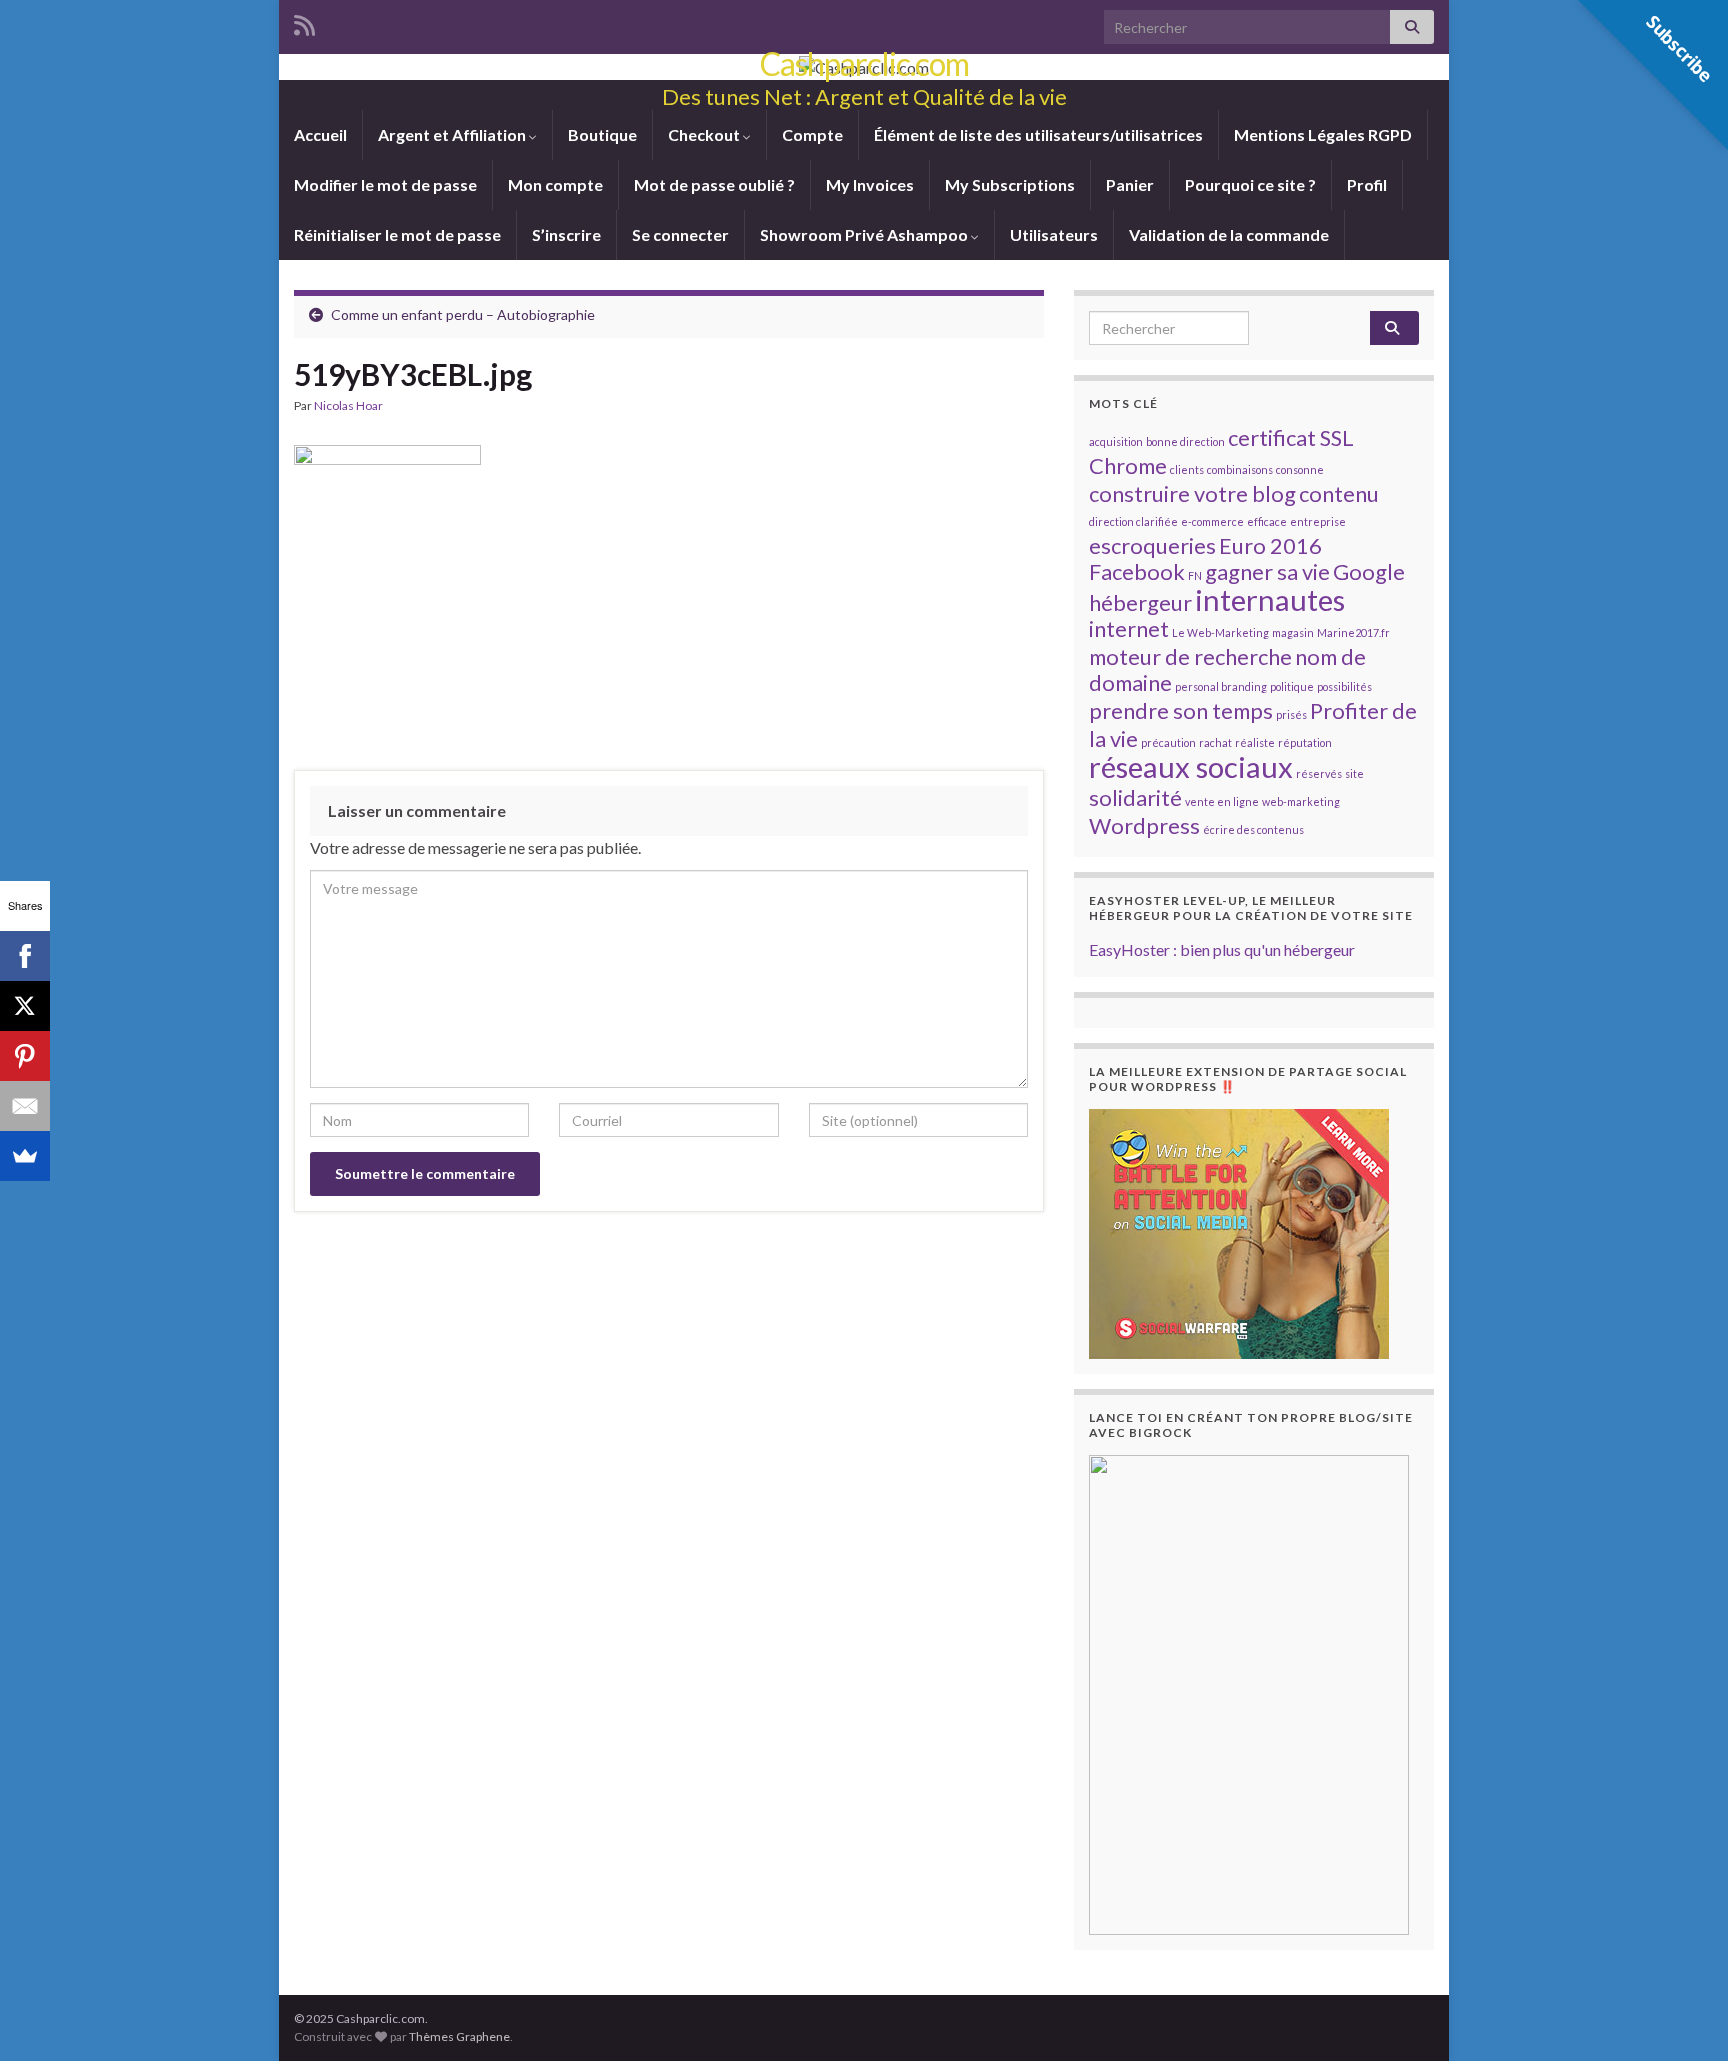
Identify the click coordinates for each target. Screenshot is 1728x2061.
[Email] (25, 1106)
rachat (1215, 742)
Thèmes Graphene (459, 2036)
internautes (1270, 599)
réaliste (1255, 742)
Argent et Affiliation (453, 134)
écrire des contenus (1253, 829)
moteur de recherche (1190, 656)
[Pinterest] (25, 1056)
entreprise (1318, 521)
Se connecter (680, 234)
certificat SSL (1291, 437)
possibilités (1344, 686)
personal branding (1221, 686)
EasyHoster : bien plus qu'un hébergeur (1222, 949)
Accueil (320, 134)
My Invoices (870, 184)
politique (1292, 686)
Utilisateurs (1054, 234)
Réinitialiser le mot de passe (397, 234)
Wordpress (1144, 825)
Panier (1130, 184)
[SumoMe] (25, 1156)
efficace (1267, 521)
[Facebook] (25, 956)
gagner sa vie (1267, 571)
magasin (1293, 632)
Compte (812, 134)
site (1354, 773)
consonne (1300, 469)
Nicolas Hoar (348, 405)
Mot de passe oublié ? (714, 184)
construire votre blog (1192, 493)
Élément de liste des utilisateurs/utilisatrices (1038, 134)
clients (1187, 469)
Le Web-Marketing (1220, 632)
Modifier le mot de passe (385, 184)
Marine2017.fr (1353, 632)
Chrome (1128, 465)
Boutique (602, 134)
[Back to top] (1683, 2016)
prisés (1291, 714)
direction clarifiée (1133, 521)
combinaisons (1240, 469)
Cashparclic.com (864, 63)
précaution (1168, 742)
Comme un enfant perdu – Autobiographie (463, 314)
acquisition (1116, 441)
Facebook (1137, 571)
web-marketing (1301, 801)
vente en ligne (1222, 801)
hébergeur (1140, 602)
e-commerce (1212, 521)
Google (1369, 571)
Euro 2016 (1270, 545)
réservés (1319, 773)
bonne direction (1185, 441)
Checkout (705, 134)
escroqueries (1152, 545)
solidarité (1135, 797)
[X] (25, 1006)
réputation (1305, 742)
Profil (1367, 184)
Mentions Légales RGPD (1323, 134)
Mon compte (555, 184)
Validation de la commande (1229, 234)
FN (1195, 575)
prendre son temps (1181, 710)
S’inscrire (566, 234)
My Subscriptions (1010, 184)
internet (1129, 628)
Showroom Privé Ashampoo (865, 234)
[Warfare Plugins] (1239, 1231)
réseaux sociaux (1191, 766)
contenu (1339, 493)
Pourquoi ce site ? (1250, 184)
